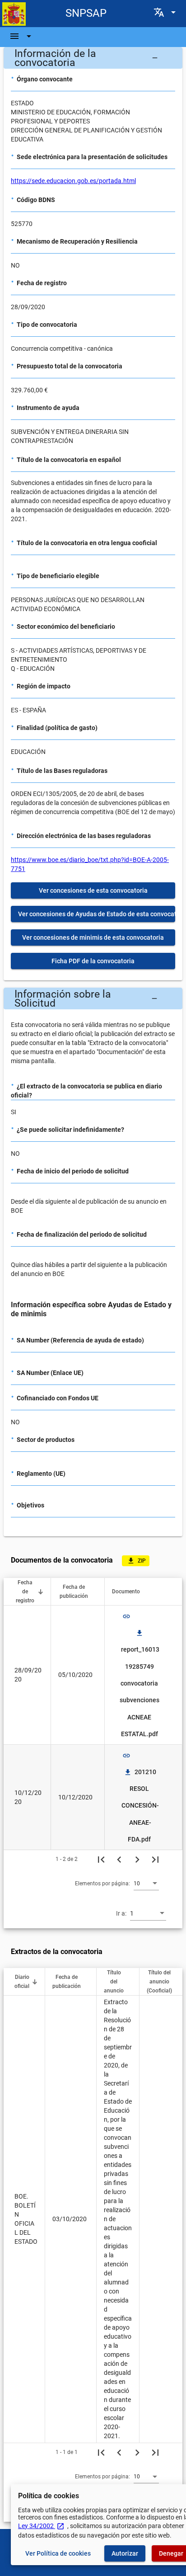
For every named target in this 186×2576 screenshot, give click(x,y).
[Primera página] (101, 1859)
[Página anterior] (119, 1859)
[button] (93, 58)
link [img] (126, 1616)
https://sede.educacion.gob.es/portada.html (73, 181)
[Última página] (155, 1859)
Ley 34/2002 (41, 2526)
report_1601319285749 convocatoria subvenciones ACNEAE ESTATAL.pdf (140, 1683)
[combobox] (146, 1883)
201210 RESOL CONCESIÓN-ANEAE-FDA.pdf (140, 1806)
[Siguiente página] (137, 1859)
